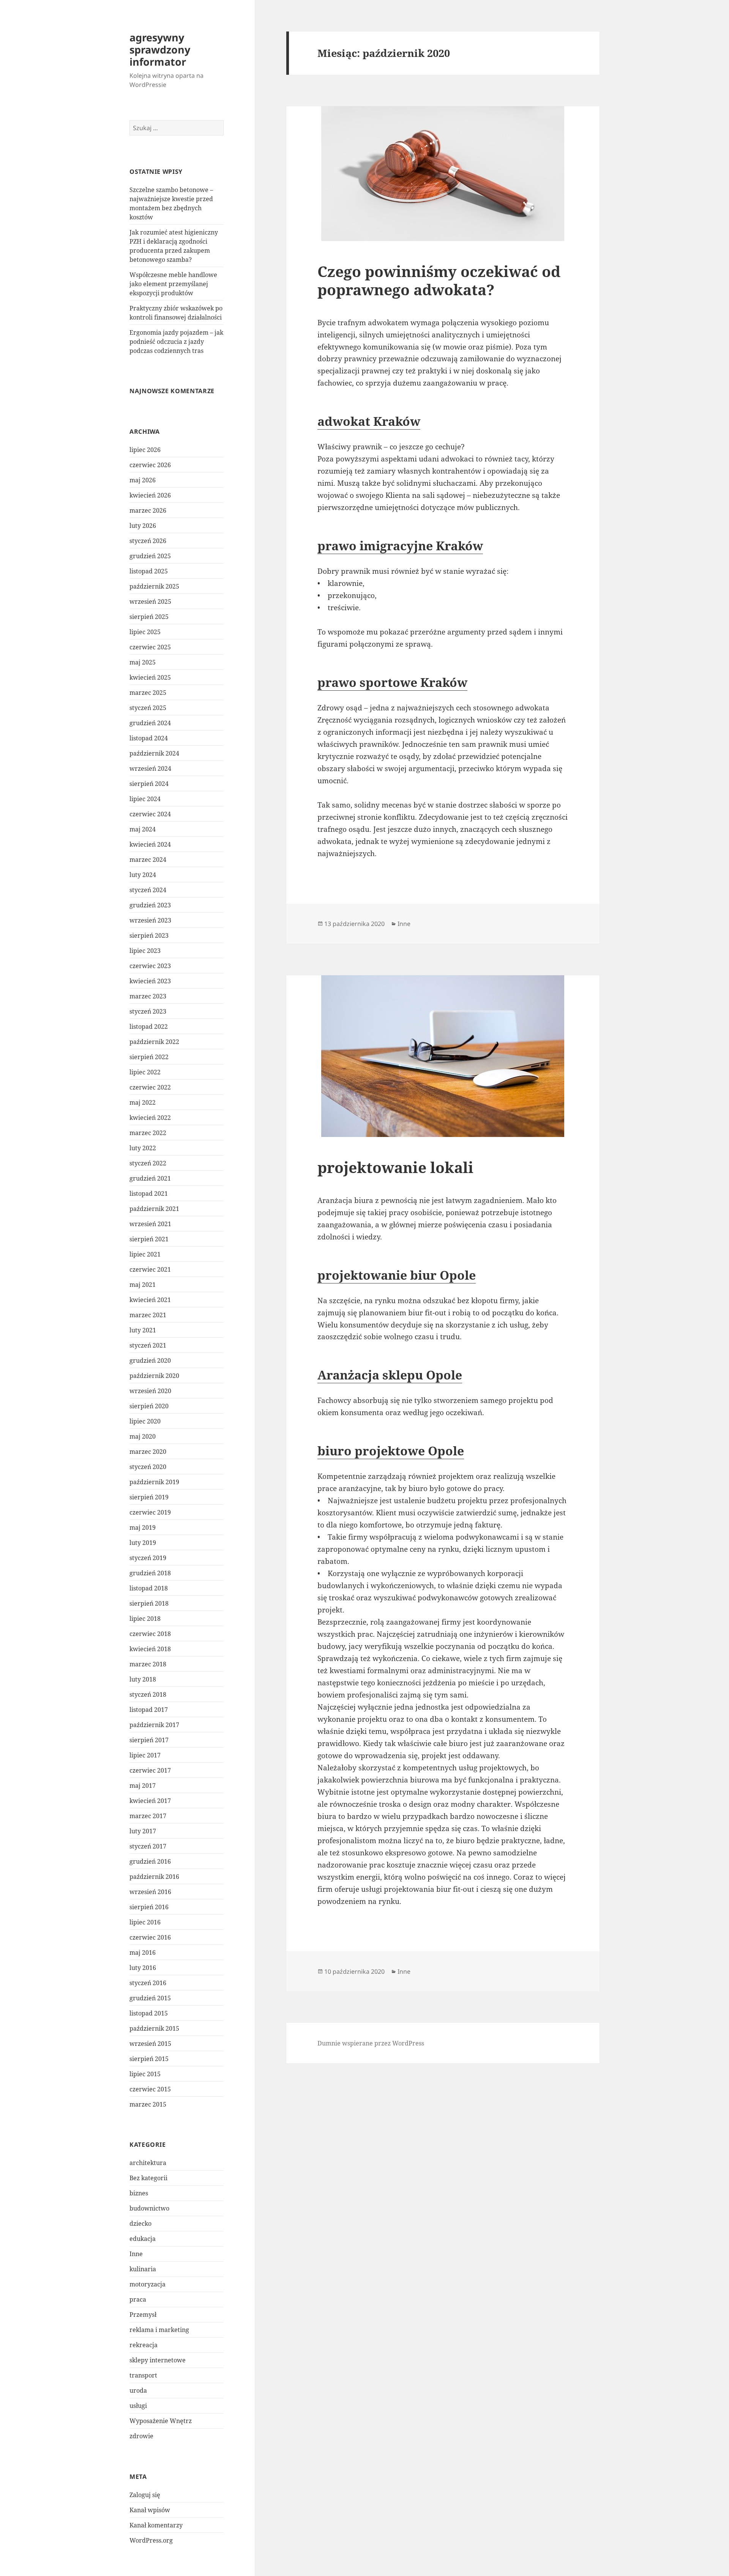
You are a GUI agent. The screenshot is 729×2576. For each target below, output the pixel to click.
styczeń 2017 (148, 1846)
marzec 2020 (148, 1452)
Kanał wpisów (150, 2510)
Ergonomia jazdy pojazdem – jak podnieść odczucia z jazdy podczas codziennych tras (176, 342)
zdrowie (141, 2436)
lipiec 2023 (145, 951)
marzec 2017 (148, 1816)
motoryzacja (148, 2284)
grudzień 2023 (150, 905)
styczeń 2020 (148, 1467)
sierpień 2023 (149, 935)
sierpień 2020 (149, 1406)
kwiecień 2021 (150, 1300)
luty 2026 (143, 526)
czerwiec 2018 (150, 1634)
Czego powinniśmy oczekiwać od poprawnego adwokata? (439, 280)
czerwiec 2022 (150, 1087)
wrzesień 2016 (150, 1892)
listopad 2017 (149, 1710)
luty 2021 (143, 1330)
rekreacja (144, 2345)
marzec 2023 (148, 996)
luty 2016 (143, 1968)
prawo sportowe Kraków (392, 682)
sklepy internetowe (158, 2360)
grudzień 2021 (150, 1178)
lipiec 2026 (145, 450)
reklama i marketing (159, 2330)
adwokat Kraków (369, 421)
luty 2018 (143, 1679)
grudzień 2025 (150, 556)
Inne (136, 2254)
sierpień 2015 (149, 2059)
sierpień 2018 (149, 1603)
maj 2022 (143, 1102)
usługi (138, 2406)
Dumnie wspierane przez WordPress (371, 2043)
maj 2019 (143, 1527)
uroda (138, 2390)
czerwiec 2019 (150, 1512)
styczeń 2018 (148, 1694)
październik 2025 (154, 586)
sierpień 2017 (149, 1740)
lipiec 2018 (145, 1619)
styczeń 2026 (148, 541)
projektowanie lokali (395, 1167)
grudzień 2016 (150, 1861)
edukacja (143, 2239)
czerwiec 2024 (150, 814)
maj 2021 (143, 1285)
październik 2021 (154, 1209)
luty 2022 (143, 1148)
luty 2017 (143, 1831)
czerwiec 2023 (150, 966)
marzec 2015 (148, 2104)
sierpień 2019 (149, 1497)
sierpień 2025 (149, 617)
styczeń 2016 (148, 1983)
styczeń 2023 (148, 1011)
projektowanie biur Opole (397, 1275)
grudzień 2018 (150, 1573)
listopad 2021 (149, 1194)
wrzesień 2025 (150, 601)
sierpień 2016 (149, 1907)
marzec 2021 (148, 1315)
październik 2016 (154, 1877)
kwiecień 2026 (150, 495)
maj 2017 (143, 1786)
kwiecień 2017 (150, 1801)
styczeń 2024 (148, 890)
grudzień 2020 (150, 1360)
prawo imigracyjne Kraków (400, 546)
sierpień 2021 (149, 1239)
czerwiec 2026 (150, 465)
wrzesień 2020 (150, 1391)
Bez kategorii (148, 2178)
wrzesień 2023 (150, 920)
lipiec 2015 (145, 2074)
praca (138, 2299)
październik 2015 (154, 2028)
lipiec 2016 (145, 1922)
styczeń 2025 (148, 708)
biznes (139, 2193)
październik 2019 (154, 1482)
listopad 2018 (149, 1588)
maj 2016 (143, 1952)
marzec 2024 (148, 860)
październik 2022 (154, 1042)
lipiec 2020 (145, 1421)
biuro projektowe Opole (391, 1451)
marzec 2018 (148, 1664)
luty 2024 (143, 875)
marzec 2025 (148, 693)
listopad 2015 (149, 2013)
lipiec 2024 (145, 799)
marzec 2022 (148, 1133)
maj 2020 (143, 1436)
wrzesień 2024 (150, 768)
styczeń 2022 (148, 1163)
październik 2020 (154, 1376)
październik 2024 (154, 753)
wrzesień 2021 (150, 1224)
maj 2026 (143, 480)
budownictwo (149, 2208)
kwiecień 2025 (150, 677)
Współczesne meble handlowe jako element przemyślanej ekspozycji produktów (173, 284)
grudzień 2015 (150, 1998)
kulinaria (143, 2269)
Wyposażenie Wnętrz (161, 2421)
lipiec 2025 (145, 632)
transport (143, 2375)
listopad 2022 (149, 1027)
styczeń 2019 (148, 1558)
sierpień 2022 (149, 1057)
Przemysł (143, 2315)
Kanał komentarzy (156, 2525)
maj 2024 (143, 829)
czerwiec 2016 (150, 1937)
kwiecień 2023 (150, 981)
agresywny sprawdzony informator (160, 50)
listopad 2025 (149, 571)
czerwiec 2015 (150, 2089)
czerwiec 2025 (150, 647)
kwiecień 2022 (150, 1118)
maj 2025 (143, 662)
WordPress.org (151, 2540)
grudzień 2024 (150, 723)
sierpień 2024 (149, 784)
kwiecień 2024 (150, 844)
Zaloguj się (145, 2495)
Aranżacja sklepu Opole (390, 1375)
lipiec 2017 (145, 1755)
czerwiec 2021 (150, 1269)
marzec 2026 (148, 510)
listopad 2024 (149, 738)
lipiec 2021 (145, 1254)
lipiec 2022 (145, 1072)
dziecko (140, 2223)
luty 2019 (143, 1543)
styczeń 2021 (148, 1345)
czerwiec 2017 (150, 1770)
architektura (148, 2163)
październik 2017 (154, 1725)
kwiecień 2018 (150, 1649)
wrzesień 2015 (150, 2044)
